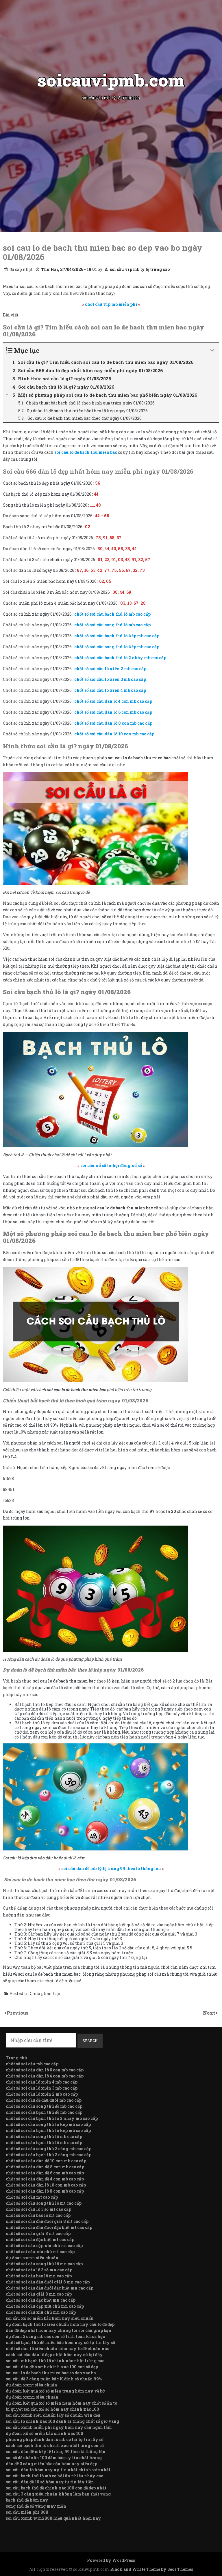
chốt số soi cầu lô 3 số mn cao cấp (39, 2270)
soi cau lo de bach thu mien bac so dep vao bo (51, 2373)
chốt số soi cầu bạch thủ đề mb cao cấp (44, 2112)
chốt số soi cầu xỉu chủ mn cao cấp (41, 2312)
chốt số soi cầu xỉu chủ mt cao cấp (40, 2252)
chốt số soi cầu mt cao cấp (32, 2197)
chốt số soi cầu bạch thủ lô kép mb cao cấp (48, 2130)
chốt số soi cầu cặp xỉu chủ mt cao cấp (44, 2246)
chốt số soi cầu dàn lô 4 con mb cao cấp (45, 2076)
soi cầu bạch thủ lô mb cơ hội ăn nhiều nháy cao (54, 2476)
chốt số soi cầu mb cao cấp (32, 2064)
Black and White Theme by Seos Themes (152, 2569)
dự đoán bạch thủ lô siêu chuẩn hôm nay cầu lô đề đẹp (60, 2324)
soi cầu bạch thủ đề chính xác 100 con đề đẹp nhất (56, 2488)
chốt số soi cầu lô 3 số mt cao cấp (38, 2209)
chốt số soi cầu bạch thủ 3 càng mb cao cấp (49, 2155)
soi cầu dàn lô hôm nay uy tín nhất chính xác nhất (58, 2470)
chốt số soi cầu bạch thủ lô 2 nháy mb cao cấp (52, 2118)
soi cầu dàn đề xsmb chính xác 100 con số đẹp (52, 2367)
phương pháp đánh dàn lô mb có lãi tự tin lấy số (55, 2439)
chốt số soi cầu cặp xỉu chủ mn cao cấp (45, 2306)
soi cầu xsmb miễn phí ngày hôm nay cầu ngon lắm (59, 2427)
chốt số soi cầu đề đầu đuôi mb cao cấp (44, 2100)
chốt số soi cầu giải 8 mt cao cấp (38, 2233)
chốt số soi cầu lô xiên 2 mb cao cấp (42, 2094)
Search (90, 2041)
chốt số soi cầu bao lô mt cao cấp (38, 2215)
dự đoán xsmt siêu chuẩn (32, 2385)
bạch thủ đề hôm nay (27, 2500)
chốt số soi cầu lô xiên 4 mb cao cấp (42, 2082)
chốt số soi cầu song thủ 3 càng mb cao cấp (49, 2149)
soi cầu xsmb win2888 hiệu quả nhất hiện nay (53, 2518)
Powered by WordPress (111, 2560)
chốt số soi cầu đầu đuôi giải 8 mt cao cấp (47, 2221)
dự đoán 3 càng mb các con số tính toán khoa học (55, 2336)
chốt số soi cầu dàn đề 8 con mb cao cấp (45, 2167)
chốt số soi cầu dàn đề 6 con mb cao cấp (45, 2173)
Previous (18, 2013)
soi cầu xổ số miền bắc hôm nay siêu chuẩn (50, 2318)
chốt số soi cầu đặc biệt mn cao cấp (41, 2300)
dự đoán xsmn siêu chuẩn (32, 2258)
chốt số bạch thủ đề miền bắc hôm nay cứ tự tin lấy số (60, 2342)
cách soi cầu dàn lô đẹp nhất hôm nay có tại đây (54, 2355)
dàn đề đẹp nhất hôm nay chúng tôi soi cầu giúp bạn (59, 2330)
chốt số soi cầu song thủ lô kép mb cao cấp (48, 2124)
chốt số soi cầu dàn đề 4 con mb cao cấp (45, 2179)
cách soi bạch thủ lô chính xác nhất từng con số (55, 2445)
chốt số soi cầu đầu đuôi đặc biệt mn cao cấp (50, 2288)
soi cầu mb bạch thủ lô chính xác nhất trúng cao (55, 2361)
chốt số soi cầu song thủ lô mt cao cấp (44, 2203)
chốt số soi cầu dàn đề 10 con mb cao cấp (46, 2161)
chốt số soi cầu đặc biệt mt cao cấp (40, 2239)
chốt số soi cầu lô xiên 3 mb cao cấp (42, 2088)
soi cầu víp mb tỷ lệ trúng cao (140, 269)
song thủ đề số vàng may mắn (36, 2506)
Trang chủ (16, 2058)
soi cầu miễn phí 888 (27, 2512)
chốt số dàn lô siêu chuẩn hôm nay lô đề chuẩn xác (58, 2349)
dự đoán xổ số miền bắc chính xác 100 (45, 2433)
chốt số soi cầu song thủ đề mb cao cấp (44, 2106)
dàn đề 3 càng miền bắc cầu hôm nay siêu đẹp (51, 2464)
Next (210, 2013)
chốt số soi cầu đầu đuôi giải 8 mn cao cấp (48, 2282)
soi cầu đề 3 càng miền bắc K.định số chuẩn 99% (54, 2379)
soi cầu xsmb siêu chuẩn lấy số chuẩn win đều (53, 2415)
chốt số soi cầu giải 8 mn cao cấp (39, 2294)
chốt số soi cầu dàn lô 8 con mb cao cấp (45, 2191)
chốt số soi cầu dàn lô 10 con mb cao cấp (46, 2185)
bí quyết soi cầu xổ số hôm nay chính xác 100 (52, 2409)
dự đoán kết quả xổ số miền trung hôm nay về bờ (55, 2391)
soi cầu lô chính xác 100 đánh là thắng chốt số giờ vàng (62, 2421)
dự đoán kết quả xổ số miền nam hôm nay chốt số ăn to (61, 2403)
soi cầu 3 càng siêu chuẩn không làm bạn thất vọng (58, 2494)
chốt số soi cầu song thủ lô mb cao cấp (44, 2136)
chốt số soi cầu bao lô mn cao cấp (39, 2276)
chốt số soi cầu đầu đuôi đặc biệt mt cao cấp (49, 2227)
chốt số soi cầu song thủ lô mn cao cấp (44, 2264)
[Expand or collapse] (212, 350)
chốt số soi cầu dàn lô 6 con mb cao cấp (45, 2070)
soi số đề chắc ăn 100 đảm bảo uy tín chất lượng (54, 2458)
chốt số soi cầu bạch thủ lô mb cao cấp (44, 2143)
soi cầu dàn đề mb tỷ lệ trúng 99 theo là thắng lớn (56, 2452)
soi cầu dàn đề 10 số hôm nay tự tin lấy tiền (50, 2482)
